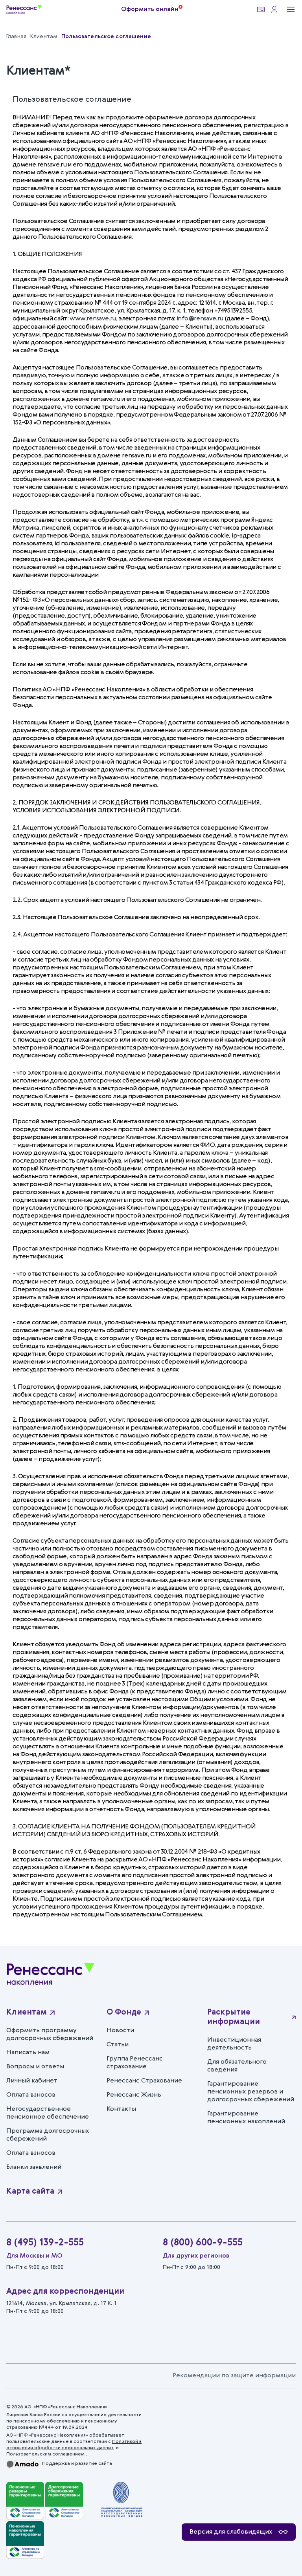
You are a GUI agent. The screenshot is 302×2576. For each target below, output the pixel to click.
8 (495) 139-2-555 (45, 2243)
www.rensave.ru (93, 319)
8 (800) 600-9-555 (203, 2243)
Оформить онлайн (150, 9)
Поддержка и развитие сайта (77, 2464)
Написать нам (28, 2053)
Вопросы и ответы (35, 2067)
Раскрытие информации (234, 2017)
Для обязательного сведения (237, 2066)
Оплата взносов (31, 2095)
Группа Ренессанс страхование (135, 2063)
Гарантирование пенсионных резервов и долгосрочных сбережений (251, 2092)
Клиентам (27, 2013)
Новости (120, 2031)
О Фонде (124, 2013)
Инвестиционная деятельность (234, 2044)
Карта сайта (30, 2192)
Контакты (121, 2109)
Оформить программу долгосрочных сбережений (50, 2035)
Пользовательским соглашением (46, 2454)
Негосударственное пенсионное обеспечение (48, 2113)
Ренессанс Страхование (144, 2081)
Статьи (118, 2045)
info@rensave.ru (200, 319)
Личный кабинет (32, 2081)
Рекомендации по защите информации (234, 2376)
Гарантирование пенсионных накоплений (246, 2118)
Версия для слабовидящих (231, 2532)
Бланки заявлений (34, 2167)
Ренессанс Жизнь (134, 2095)
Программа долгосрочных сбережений (48, 2135)
